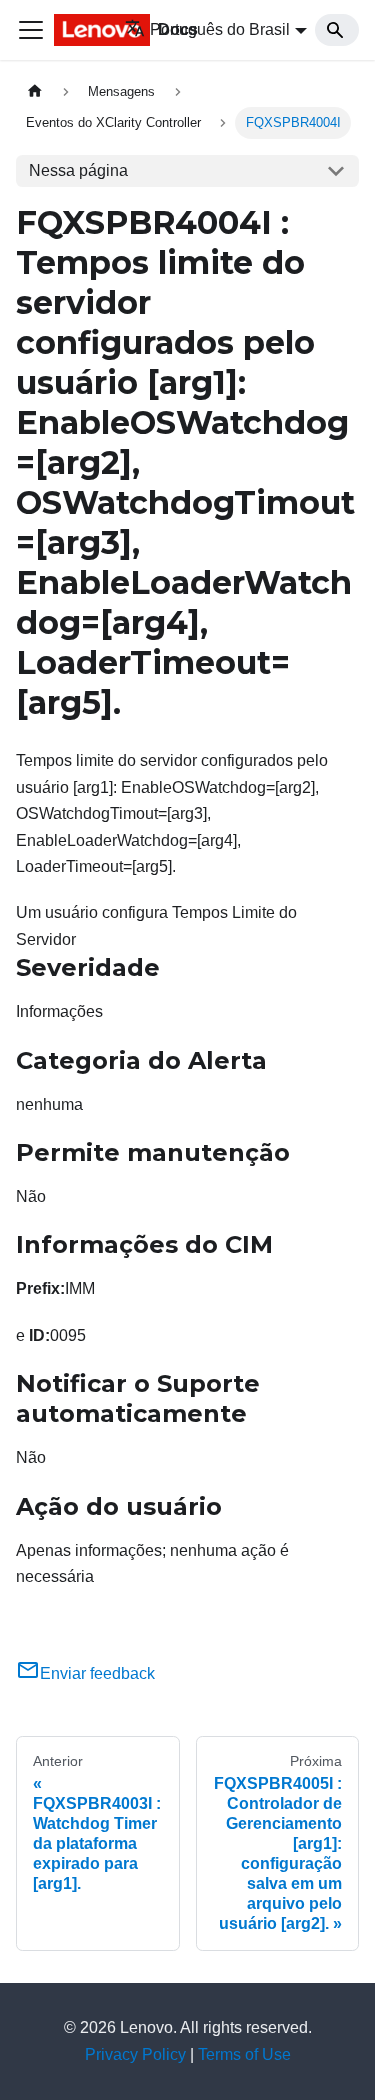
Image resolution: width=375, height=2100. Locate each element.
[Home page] (35, 91)
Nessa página (78, 170)
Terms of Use (244, 2054)
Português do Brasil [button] (220, 29)
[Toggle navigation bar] (31, 30)
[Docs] (75, 30)
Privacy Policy (135, 2054)
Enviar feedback (97, 1673)
